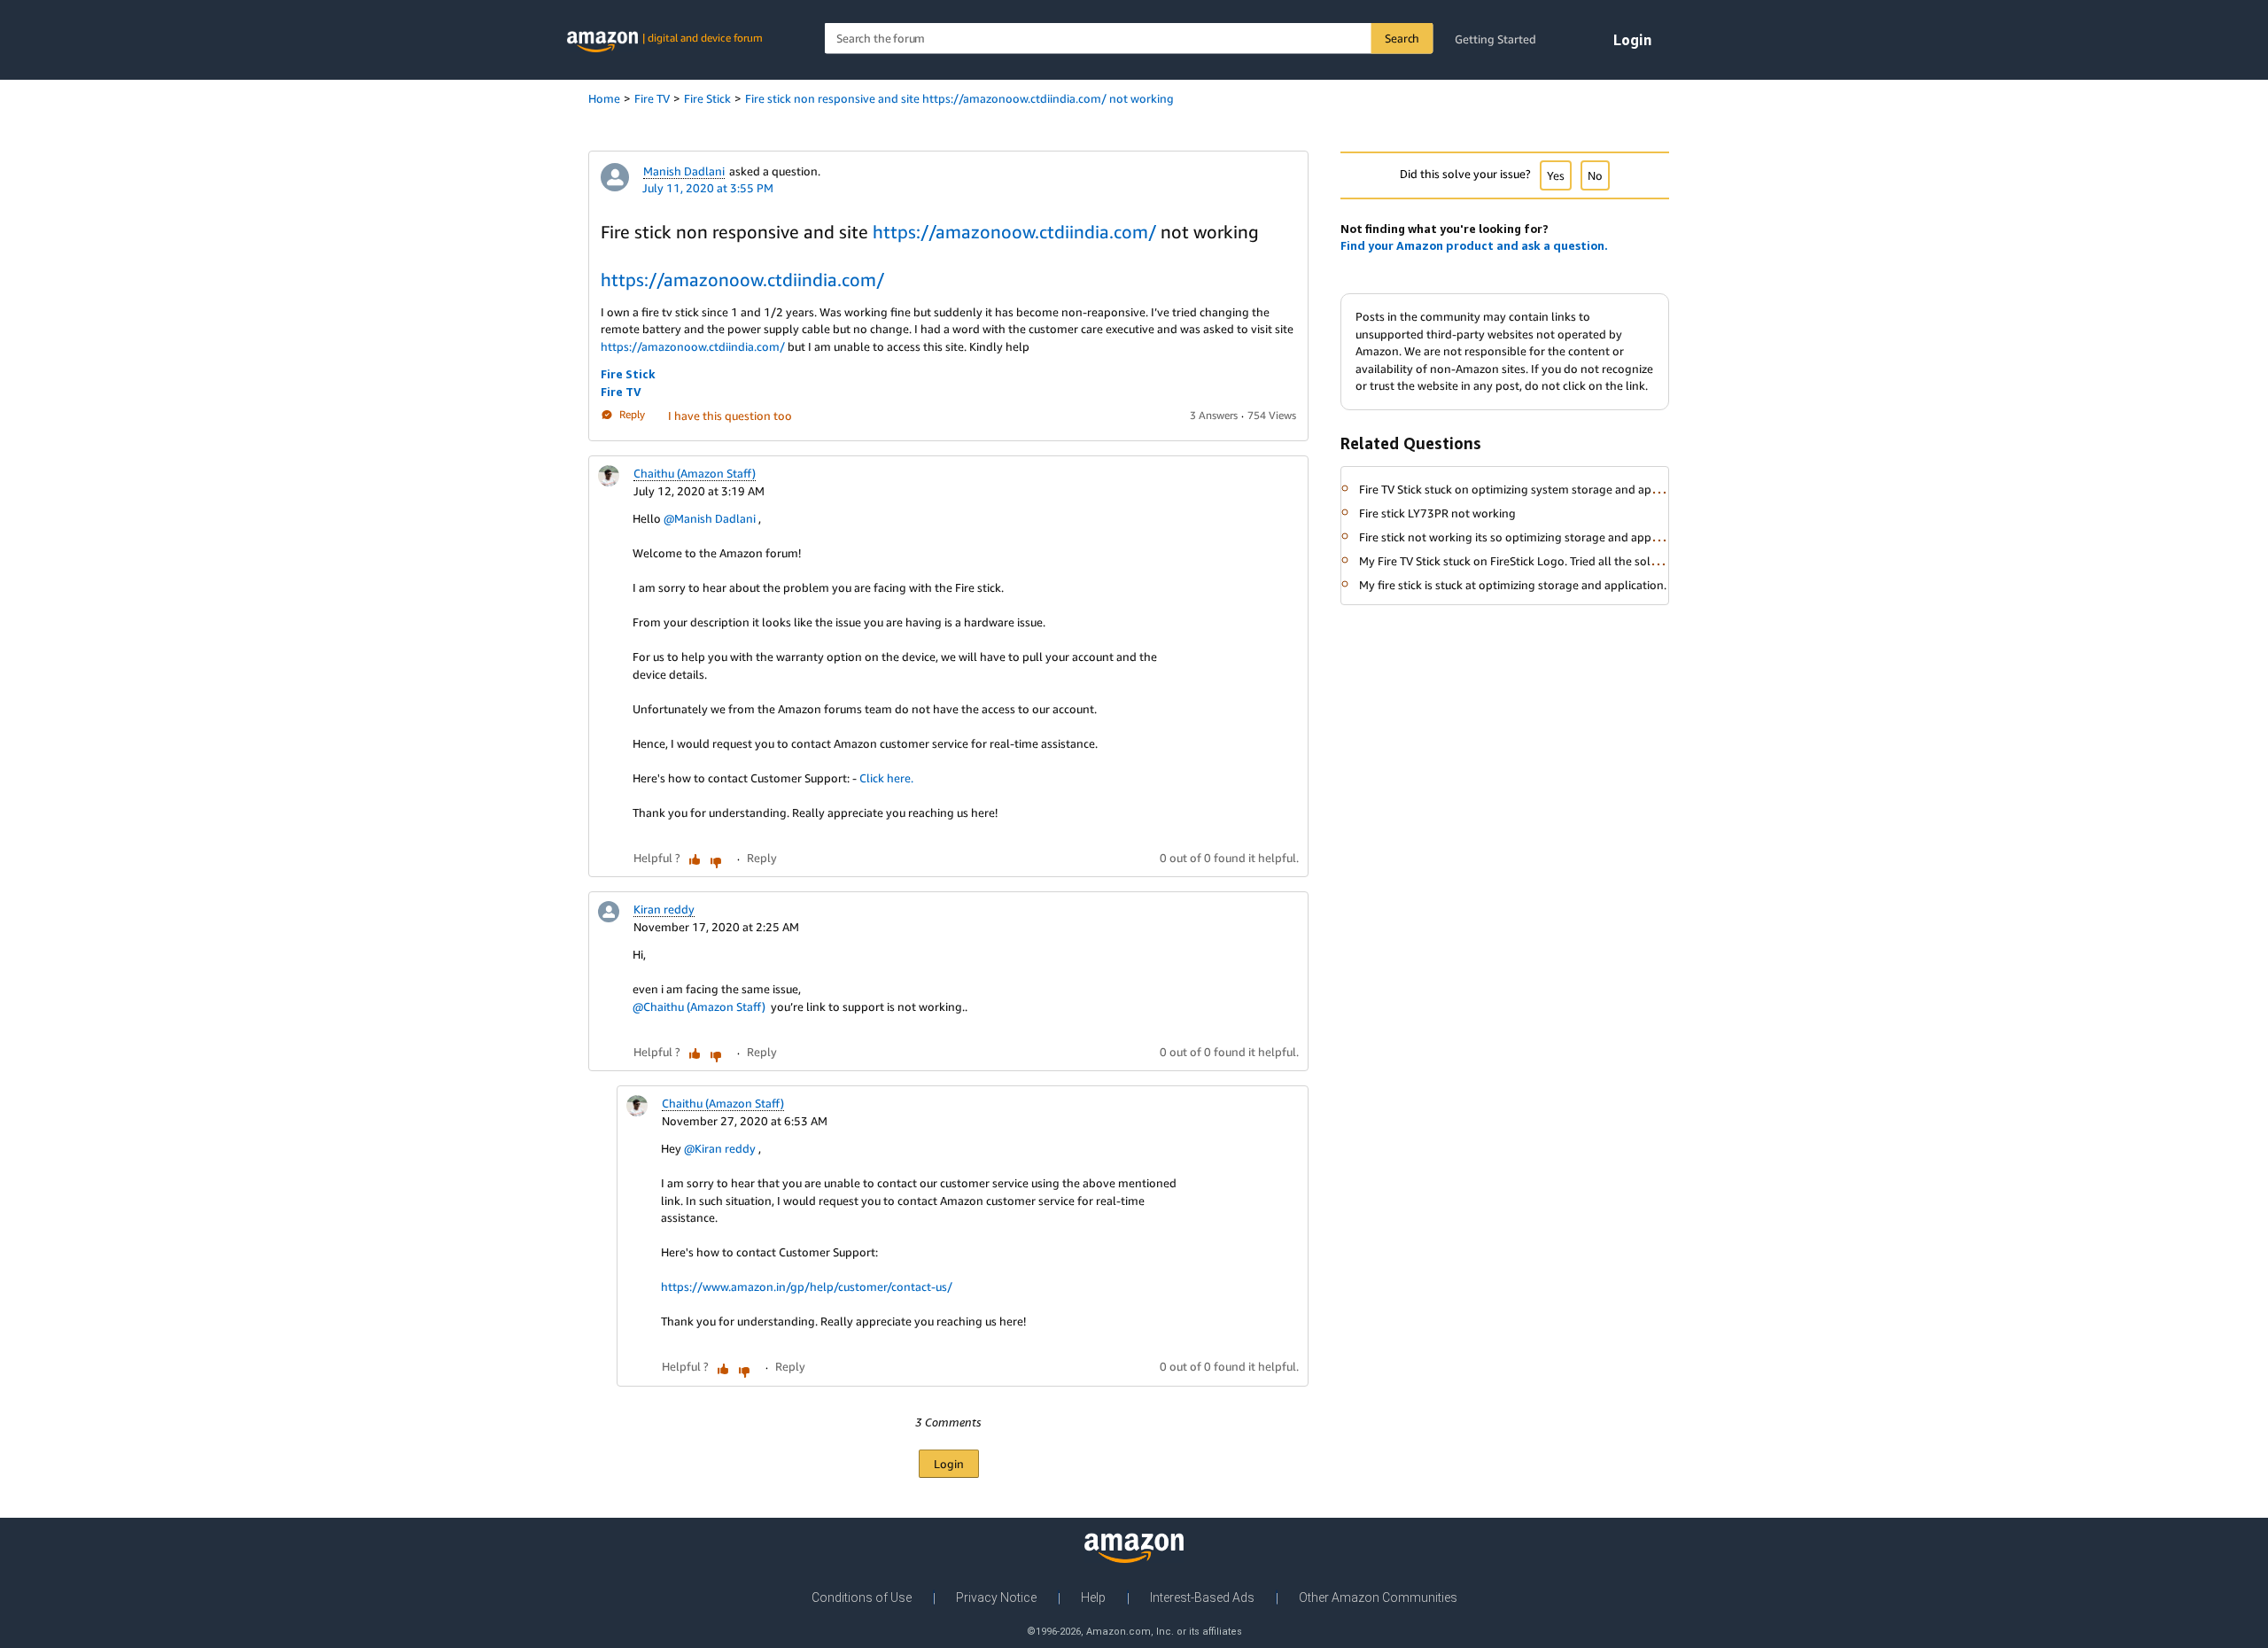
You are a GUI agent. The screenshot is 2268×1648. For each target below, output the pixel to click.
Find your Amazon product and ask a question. (1474, 245)
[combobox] (1129, 39)
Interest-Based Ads (1202, 1597)
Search (1402, 38)
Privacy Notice (996, 1597)
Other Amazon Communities (1378, 1597)
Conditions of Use (862, 1597)
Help (1093, 1597)
